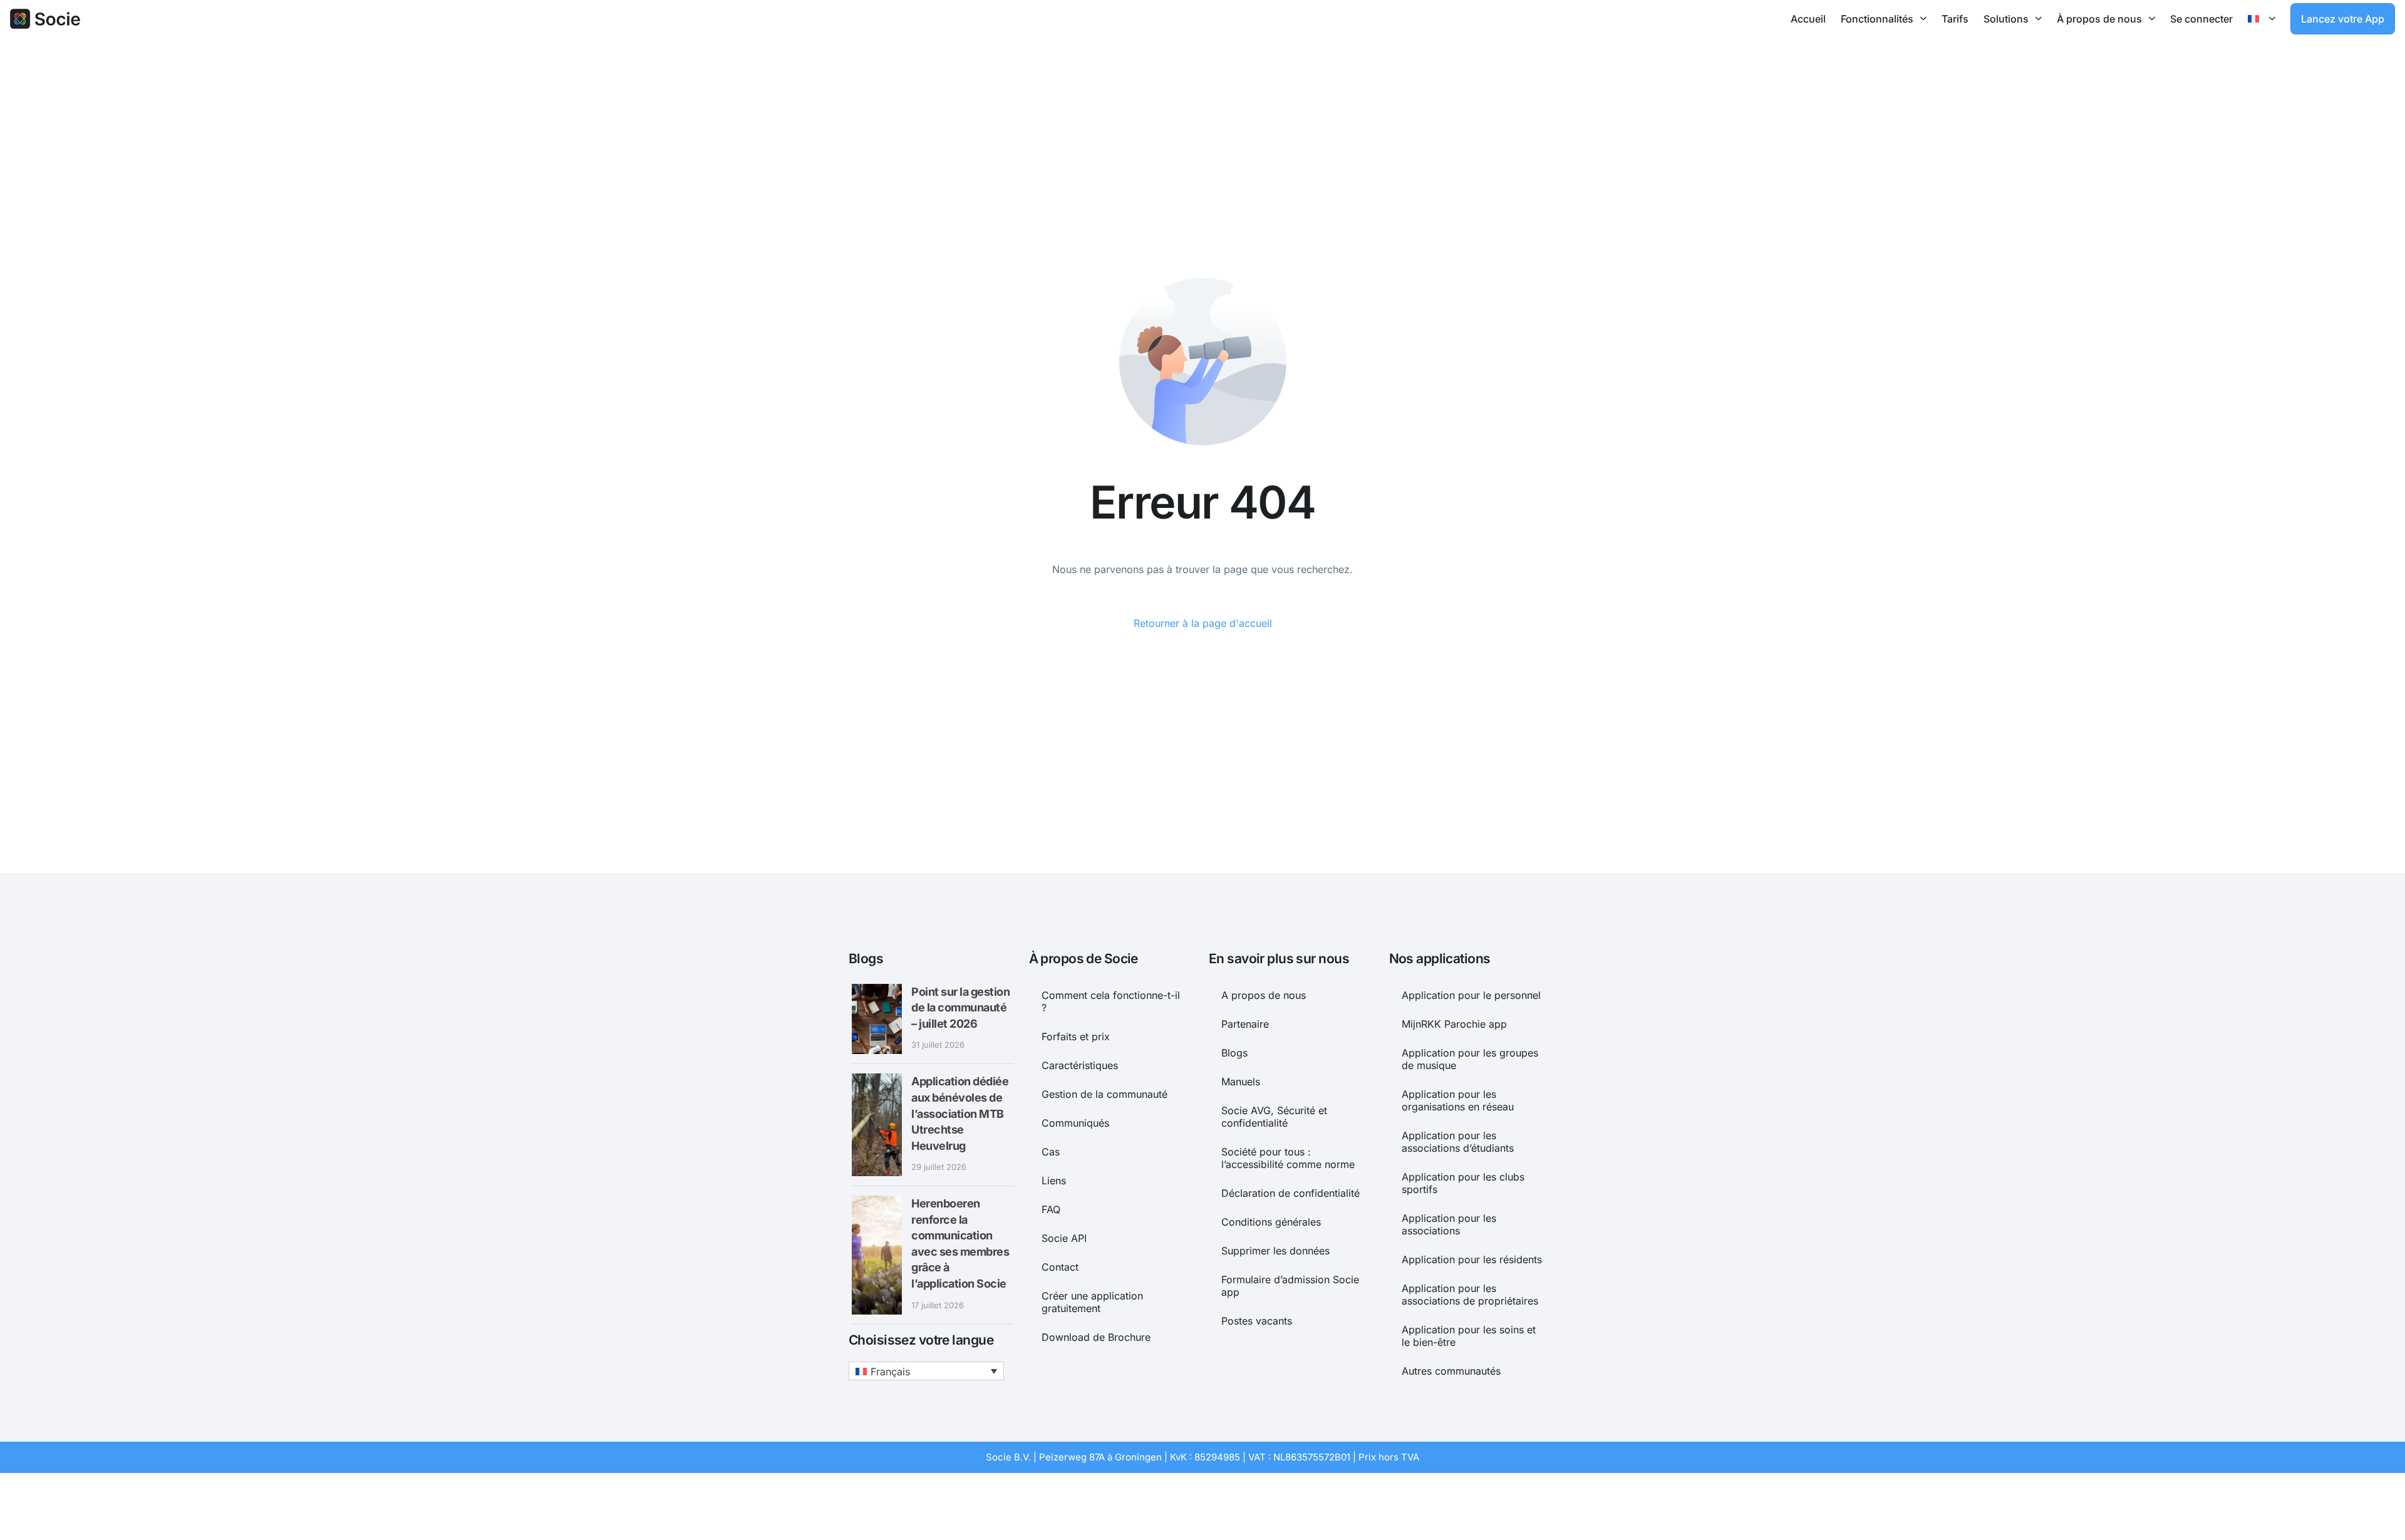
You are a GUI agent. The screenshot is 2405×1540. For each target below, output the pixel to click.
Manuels (1241, 1082)
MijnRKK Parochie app (1454, 1024)
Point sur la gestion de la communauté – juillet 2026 (960, 1008)
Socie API (1064, 1238)
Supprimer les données (1275, 1251)
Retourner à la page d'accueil (1203, 623)
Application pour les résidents (1472, 1259)
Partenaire (1245, 1024)
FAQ (1051, 1209)
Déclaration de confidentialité (1290, 1193)
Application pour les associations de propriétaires (1470, 1295)
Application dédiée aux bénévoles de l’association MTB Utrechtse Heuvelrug (960, 1113)
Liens (1054, 1181)
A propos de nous (1264, 995)
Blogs (1234, 1053)
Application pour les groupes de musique (1470, 1059)
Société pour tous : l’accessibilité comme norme (1288, 1158)
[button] (926, 1371)
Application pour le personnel (1471, 995)
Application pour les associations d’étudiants (1458, 1142)
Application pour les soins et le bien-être (1469, 1336)
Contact (1060, 1267)
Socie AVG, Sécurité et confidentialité (1274, 1117)
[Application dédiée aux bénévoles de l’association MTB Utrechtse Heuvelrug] (877, 1125)
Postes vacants (1257, 1321)
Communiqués (1075, 1123)
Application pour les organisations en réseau (1458, 1100)
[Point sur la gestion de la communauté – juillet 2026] (877, 1019)
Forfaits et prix (1076, 1036)
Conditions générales (1271, 1222)
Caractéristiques (1080, 1065)
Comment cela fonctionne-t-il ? (1111, 1001)
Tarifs (1955, 19)
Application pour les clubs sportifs (1463, 1183)
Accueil (1808, 19)
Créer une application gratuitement (1092, 1302)
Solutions (2006, 19)
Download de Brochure (1096, 1337)
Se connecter (2201, 19)
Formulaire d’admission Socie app (1290, 1286)
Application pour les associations (1449, 1224)
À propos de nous (2099, 19)
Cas (1051, 1152)
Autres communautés (1451, 1371)
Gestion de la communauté (1104, 1094)
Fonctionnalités (1877, 19)
